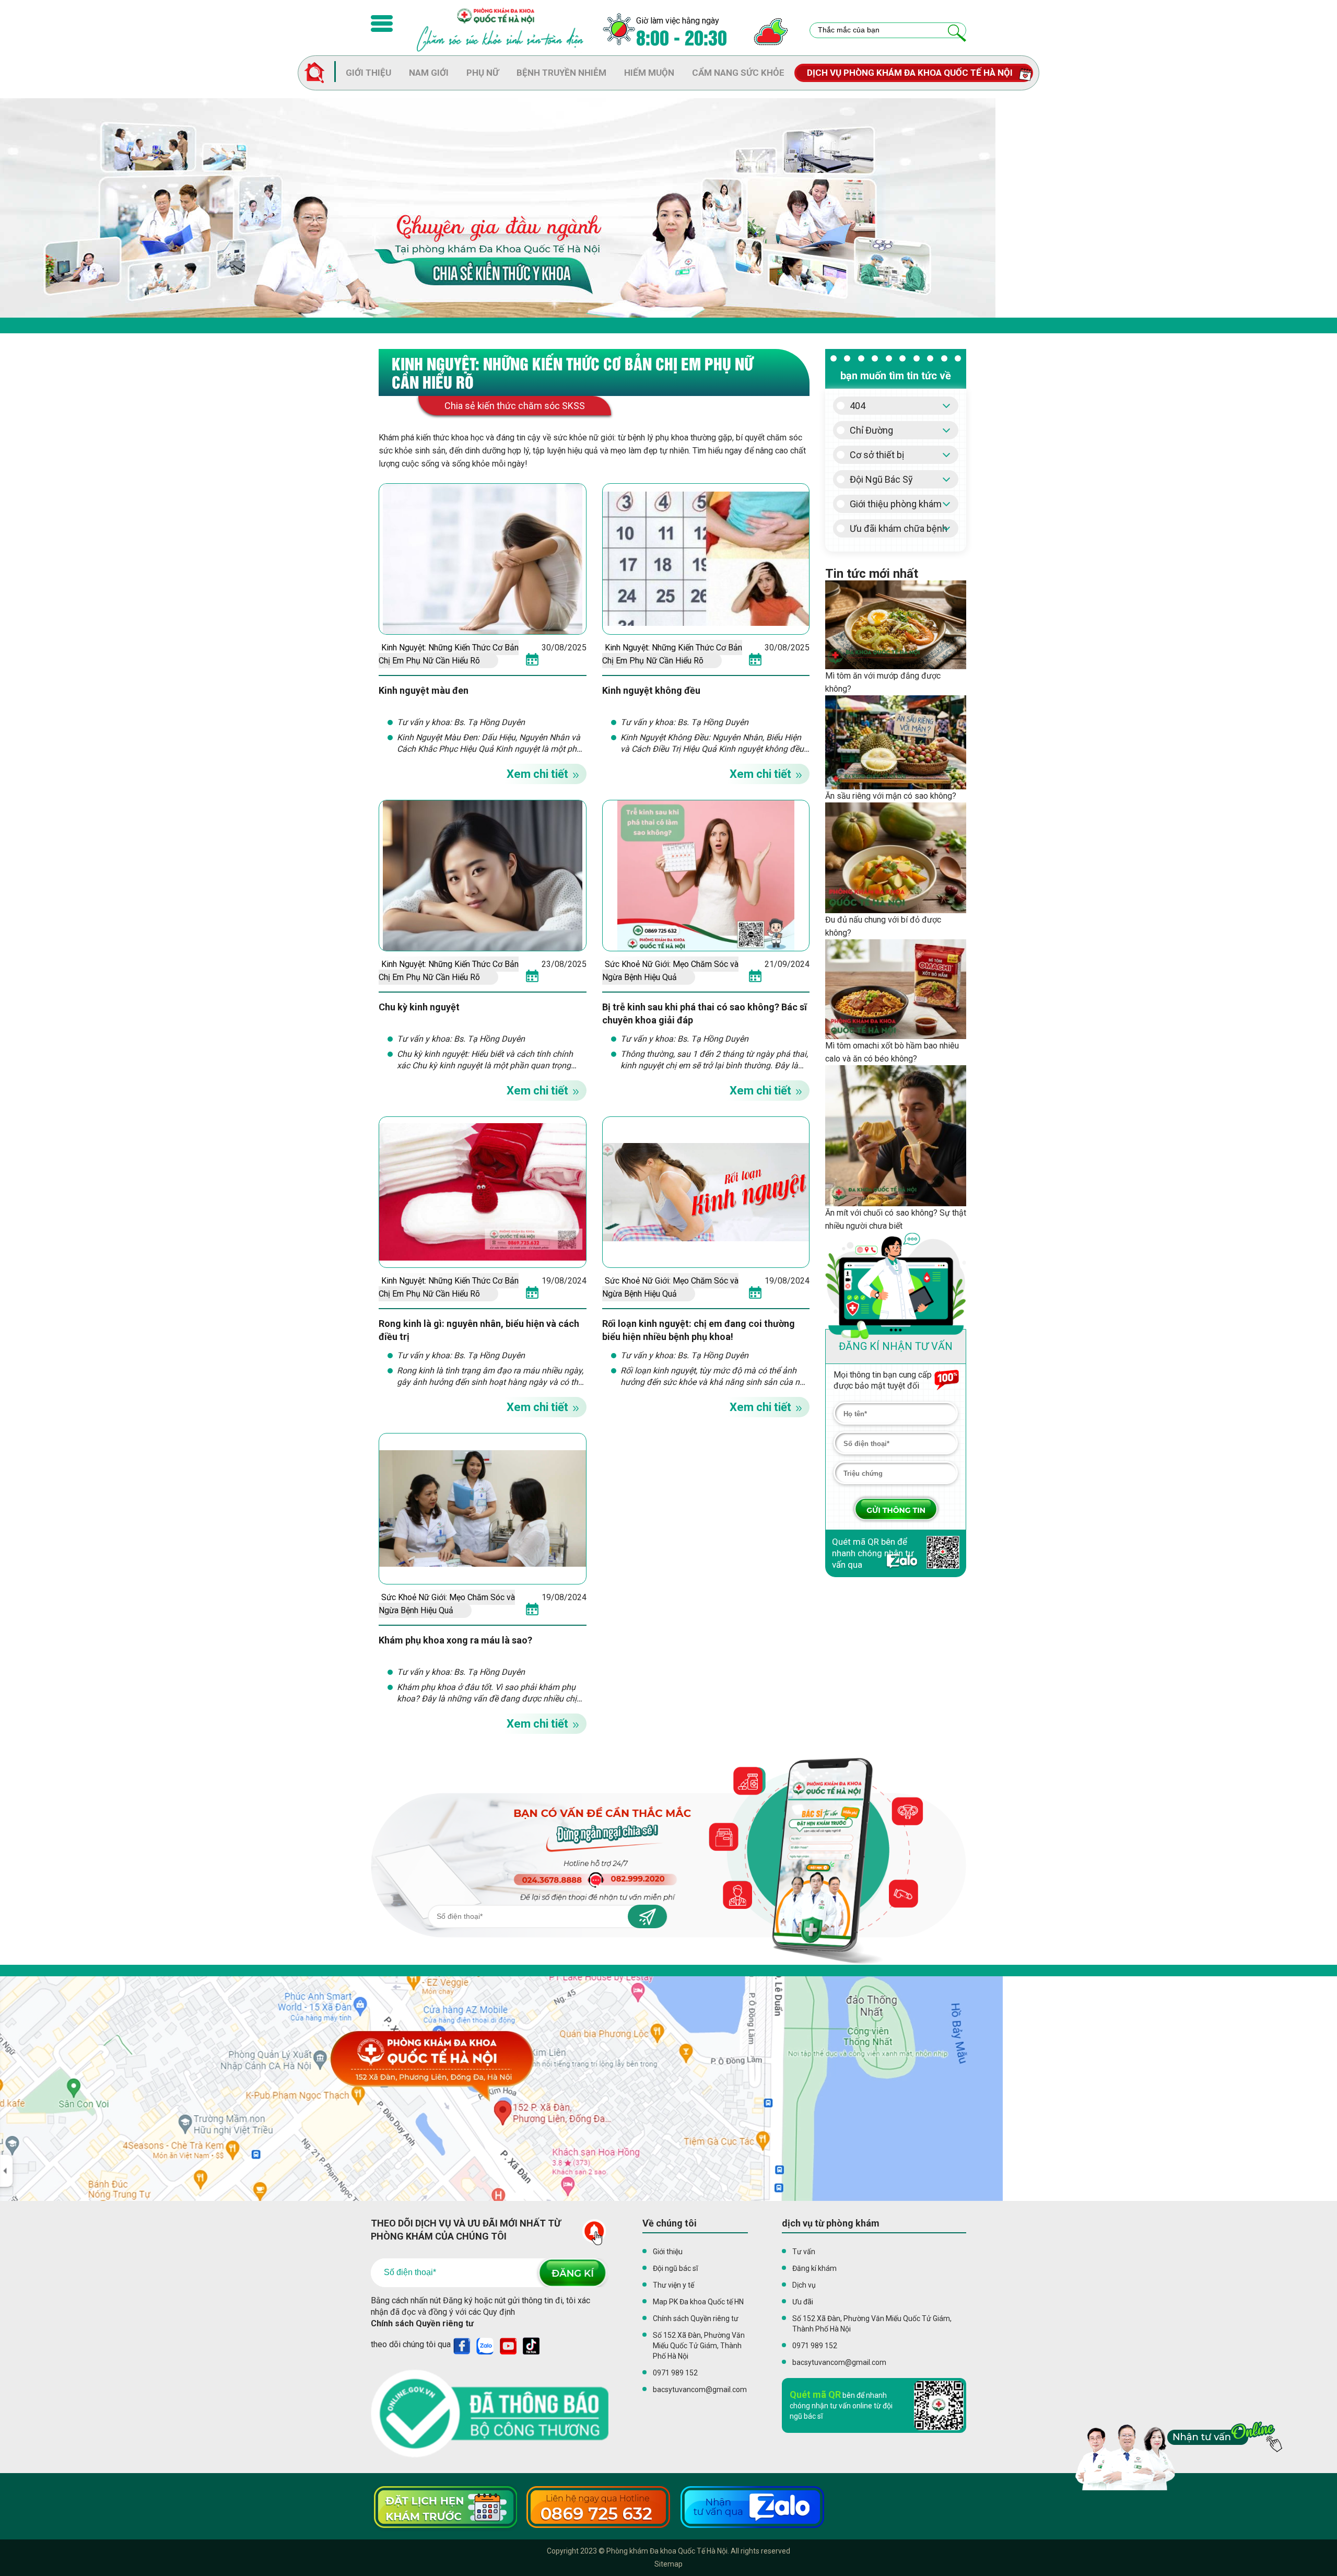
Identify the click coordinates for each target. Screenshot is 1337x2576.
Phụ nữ (483, 73)
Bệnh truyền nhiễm (561, 73)
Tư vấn (804, 2252)
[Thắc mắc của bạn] (957, 33)
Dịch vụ (804, 2285)
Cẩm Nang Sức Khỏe (738, 73)
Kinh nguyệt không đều (651, 690)
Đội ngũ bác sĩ (675, 2268)
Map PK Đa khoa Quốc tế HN (698, 2302)
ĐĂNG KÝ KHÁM (896, 1509)
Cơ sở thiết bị (877, 455)
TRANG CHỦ (320, 73)
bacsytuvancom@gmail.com (700, 2389)
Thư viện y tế (673, 2285)
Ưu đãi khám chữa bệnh (899, 528)
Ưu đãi (803, 2302)
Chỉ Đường (871, 430)
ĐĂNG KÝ (572, 2273)
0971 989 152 (675, 2373)
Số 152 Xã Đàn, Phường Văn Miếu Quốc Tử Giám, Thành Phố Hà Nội (699, 2346)
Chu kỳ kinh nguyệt (419, 1007)
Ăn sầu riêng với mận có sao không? (891, 796)
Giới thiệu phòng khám (896, 504)
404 (858, 406)
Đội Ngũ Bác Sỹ (881, 479)
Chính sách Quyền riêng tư (422, 2323)
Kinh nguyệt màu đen (424, 690)
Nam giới (429, 73)
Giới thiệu (368, 73)
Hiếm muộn (649, 73)
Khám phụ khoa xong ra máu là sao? (456, 1640)
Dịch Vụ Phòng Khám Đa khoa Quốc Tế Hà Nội (910, 73)
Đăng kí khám (814, 2268)
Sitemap (668, 2564)
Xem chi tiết (537, 774)
